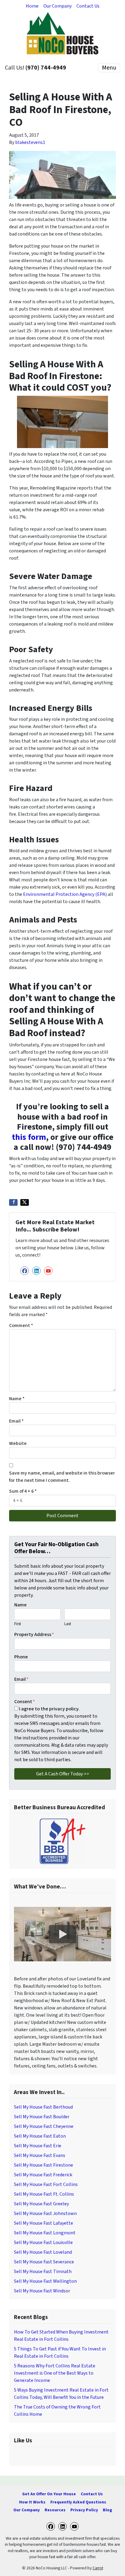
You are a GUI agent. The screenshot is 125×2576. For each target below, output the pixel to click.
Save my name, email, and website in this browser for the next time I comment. (62, 1477)
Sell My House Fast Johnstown (45, 2213)
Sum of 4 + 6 (23, 1491)
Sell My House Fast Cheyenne (44, 2126)
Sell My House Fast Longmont (45, 2233)
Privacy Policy (84, 2510)
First (18, 1624)
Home (32, 6)
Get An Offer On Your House (49, 2494)
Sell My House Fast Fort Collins (46, 2184)
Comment (21, 1325)
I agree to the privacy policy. (49, 1709)
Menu (109, 68)
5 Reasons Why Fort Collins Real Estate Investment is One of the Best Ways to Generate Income (55, 2373)
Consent (25, 1702)
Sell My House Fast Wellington (45, 2281)
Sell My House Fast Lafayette (44, 2223)
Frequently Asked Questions (78, 2502)
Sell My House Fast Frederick (43, 2175)
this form (29, 1137)
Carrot (98, 2568)
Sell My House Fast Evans (40, 2155)
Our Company (57, 6)
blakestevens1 (30, 142)
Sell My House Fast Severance (44, 2262)
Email (16, 1421)
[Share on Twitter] (25, 1202)
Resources (55, 2510)
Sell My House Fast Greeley (41, 2204)
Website (18, 1443)
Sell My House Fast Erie (38, 2146)
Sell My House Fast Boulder (42, 2117)
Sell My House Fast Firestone (44, 2165)
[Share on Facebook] (13, 1202)
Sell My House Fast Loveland (43, 2252)
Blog (107, 2510)
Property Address (34, 1634)
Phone (21, 1657)
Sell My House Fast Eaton (40, 2136)
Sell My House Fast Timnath (43, 2272)
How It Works (32, 2502)
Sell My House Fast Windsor (42, 2291)
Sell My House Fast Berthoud (43, 2107)
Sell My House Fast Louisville (43, 2243)
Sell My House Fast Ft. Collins (44, 2194)
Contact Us (88, 6)
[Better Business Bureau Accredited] (62, 1841)
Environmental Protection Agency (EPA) (65, 894)
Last (68, 1624)
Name (17, 1399)
